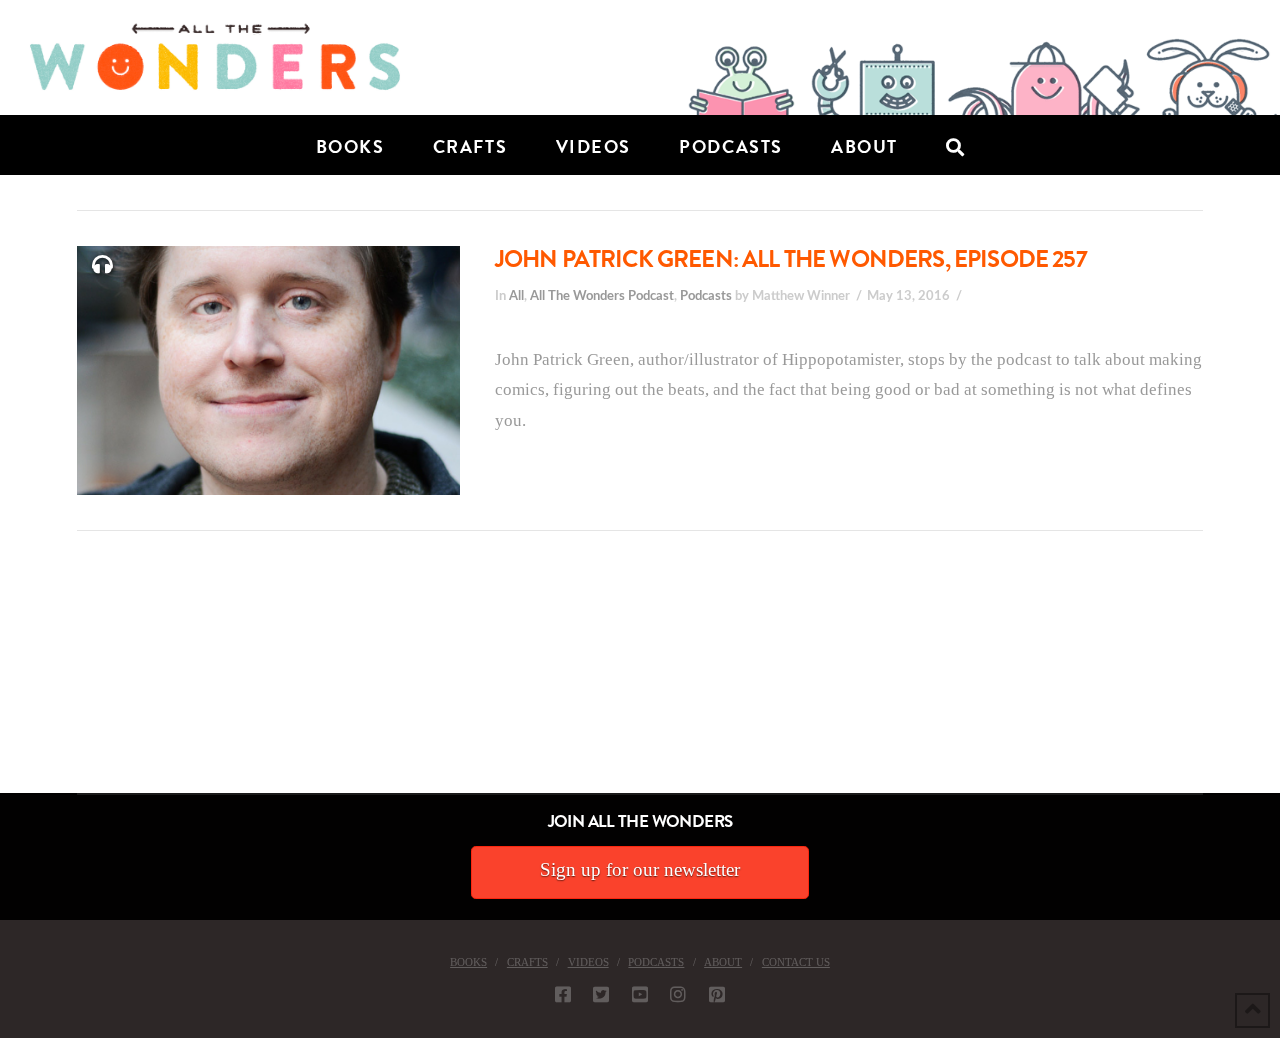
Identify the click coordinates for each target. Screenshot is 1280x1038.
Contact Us (796, 962)
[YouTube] (640, 994)
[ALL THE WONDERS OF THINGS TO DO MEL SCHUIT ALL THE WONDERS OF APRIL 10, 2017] (3, 680)
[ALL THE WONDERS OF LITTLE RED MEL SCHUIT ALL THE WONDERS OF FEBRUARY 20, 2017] (7, 680)
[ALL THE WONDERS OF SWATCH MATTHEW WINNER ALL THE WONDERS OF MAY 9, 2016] (21, 680)
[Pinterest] (717, 994)
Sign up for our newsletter (640, 869)
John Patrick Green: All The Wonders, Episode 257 (791, 259)
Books (468, 962)
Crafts (527, 962)
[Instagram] (678, 994)
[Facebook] (563, 994)
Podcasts (706, 296)
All (516, 296)
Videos (588, 962)
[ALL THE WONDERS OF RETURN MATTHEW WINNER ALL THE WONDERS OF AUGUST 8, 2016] (19, 680)
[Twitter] (601, 994)
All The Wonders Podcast (602, 296)
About (723, 962)
